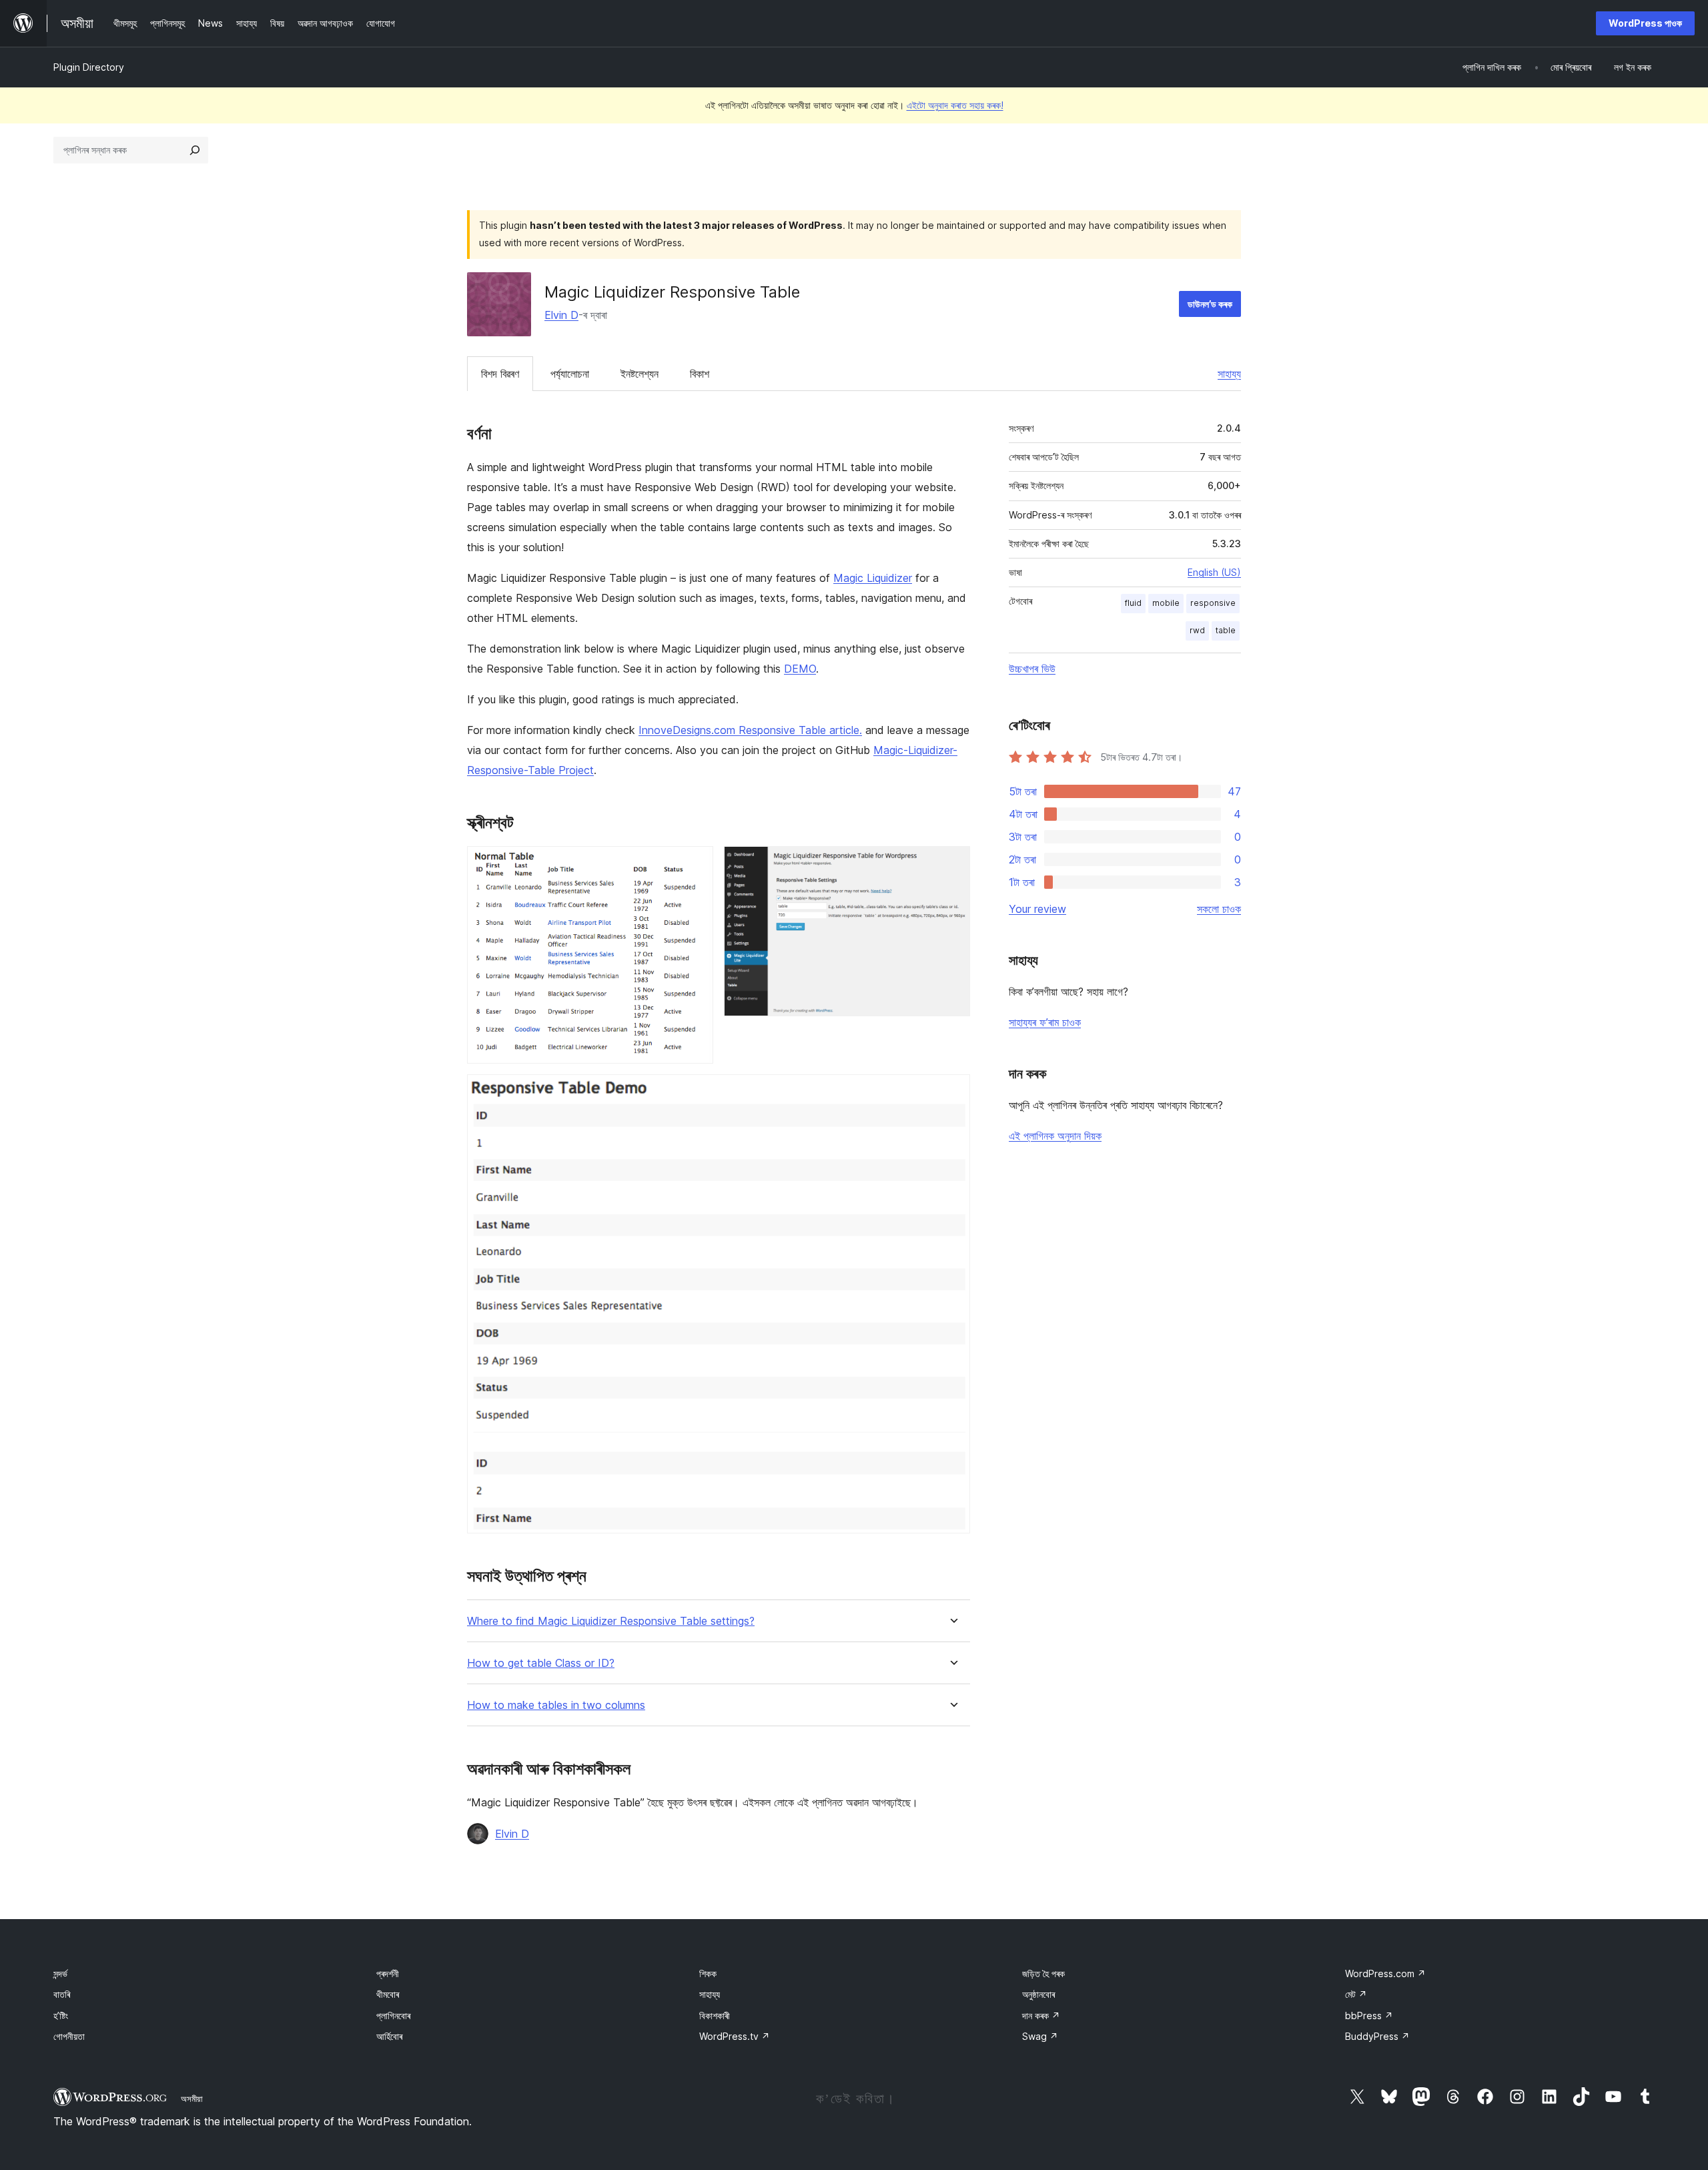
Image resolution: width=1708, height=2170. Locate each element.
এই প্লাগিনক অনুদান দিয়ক (1055, 1136)
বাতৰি (62, 1994)
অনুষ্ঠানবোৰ (1038, 1994)
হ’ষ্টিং (61, 2016)
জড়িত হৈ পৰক (1043, 1973)
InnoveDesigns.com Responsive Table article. (750, 730)
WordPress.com (1385, 1973)
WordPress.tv (735, 2036)
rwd (1197, 630)
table (1226, 630)
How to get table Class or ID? (541, 1663)
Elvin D (561, 315)
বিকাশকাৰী (715, 2016)
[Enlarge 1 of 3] (695, 864)
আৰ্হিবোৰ (389, 2036)
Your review (1037, 909)
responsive (1213, 603)
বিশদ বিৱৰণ (500, 374)
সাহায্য (1229, 374)
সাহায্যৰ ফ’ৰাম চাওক (1045, 1022)
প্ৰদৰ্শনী (388, 1973)
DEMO (800, 669)
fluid (1133, 603)
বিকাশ (700, 374)
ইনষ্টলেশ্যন (639, 374)
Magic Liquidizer (873, 578)
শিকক (708, 1973)
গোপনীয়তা (69, 2036)
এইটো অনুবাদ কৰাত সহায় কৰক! (955, 105)
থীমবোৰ (388, 1994)
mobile (1166, 603)
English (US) (1214, 572)
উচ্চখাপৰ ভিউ (1032, 669)
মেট (1356, 1994)
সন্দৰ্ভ (60, 1973)
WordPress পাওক (1645, 23)
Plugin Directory (89, 67)
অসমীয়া (192, 2099)
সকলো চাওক (1219, 909)
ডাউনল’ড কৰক (1210, 304)
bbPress (1369, 2016)
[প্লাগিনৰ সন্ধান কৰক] (195, 150)
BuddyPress (1377, 2036)
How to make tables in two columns (556, 1705)
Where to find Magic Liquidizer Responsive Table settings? (611, 1621)
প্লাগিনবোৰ (393, 2016)
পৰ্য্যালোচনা (570, 374)
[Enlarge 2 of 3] (952, 864)
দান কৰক (1041, 2016)
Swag (1040, 2036)
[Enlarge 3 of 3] (952, 1092)
